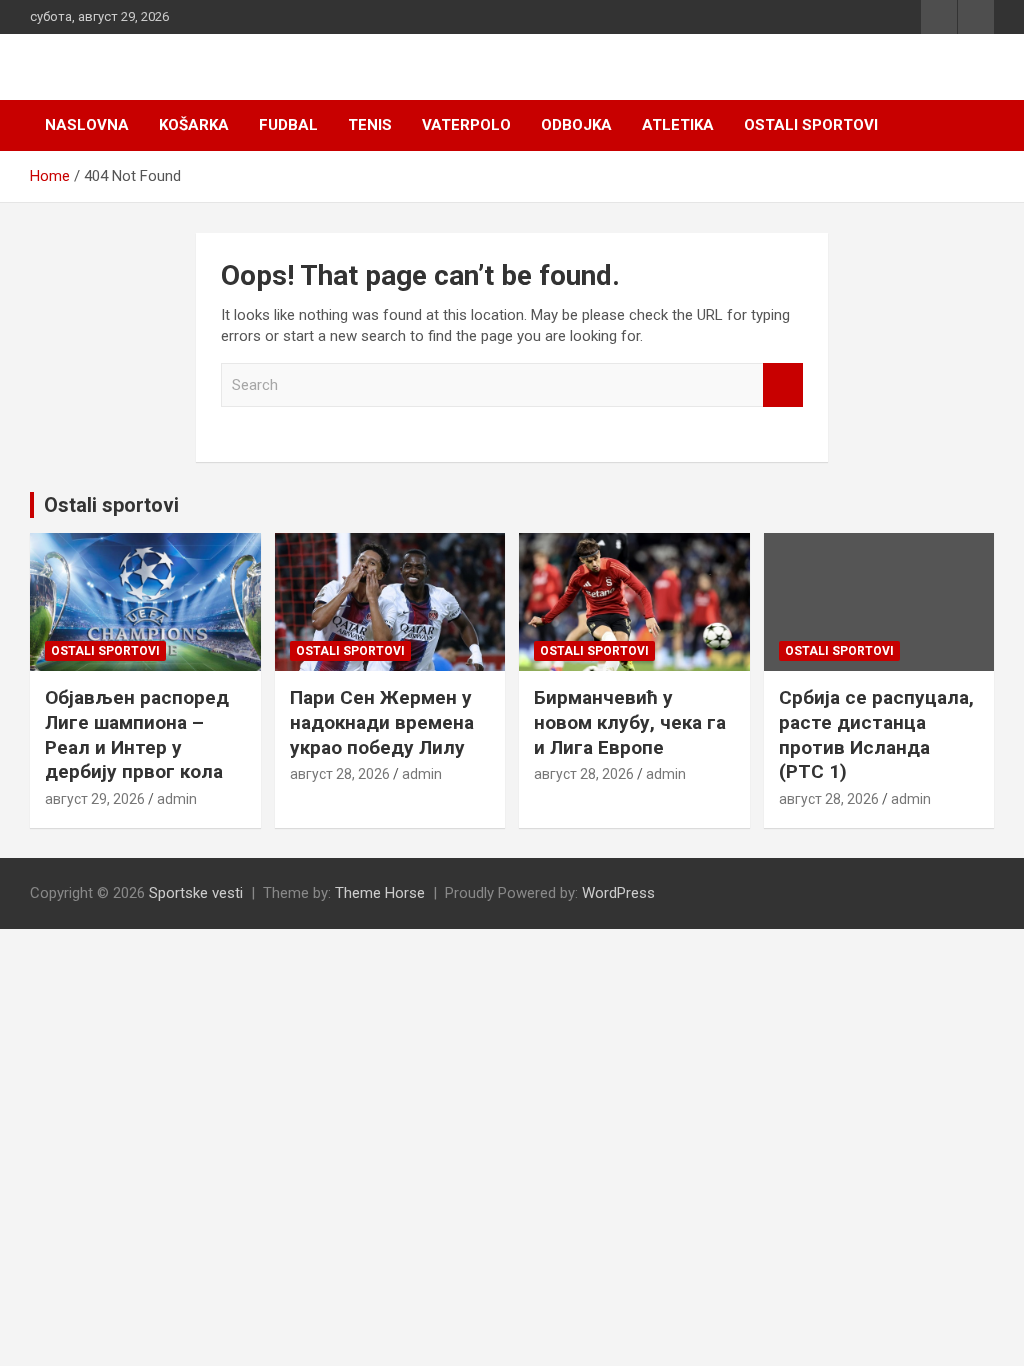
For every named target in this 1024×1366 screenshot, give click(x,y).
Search (783, 385)
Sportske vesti (196, 893)
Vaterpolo (466, 125)
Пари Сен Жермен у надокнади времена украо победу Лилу (382, 722)
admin (177, 799)
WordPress (618, 893)
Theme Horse (380, 893)
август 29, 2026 (95, 799)
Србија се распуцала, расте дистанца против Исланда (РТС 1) (876, 734)
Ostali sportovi (811, 125)
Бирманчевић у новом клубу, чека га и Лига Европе (630, 722)
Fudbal (288, 125)
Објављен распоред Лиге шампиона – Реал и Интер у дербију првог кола (137, 734)
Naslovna (87, 125)
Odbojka (576, 125)
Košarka (194, 125)
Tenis (370, 125)
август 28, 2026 (340, 774)
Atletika (678, 125)
